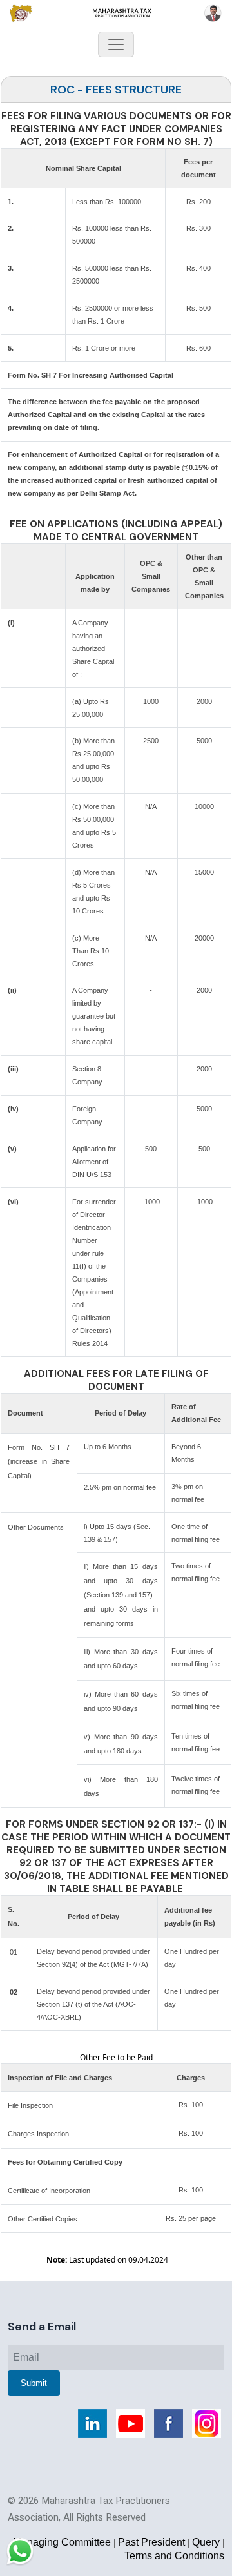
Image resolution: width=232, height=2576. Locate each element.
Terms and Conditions (174, 2556)
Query (206, 2542)
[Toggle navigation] (116, 44)
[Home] (116, 13)
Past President (151, 2542)
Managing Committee (62, 2542)
